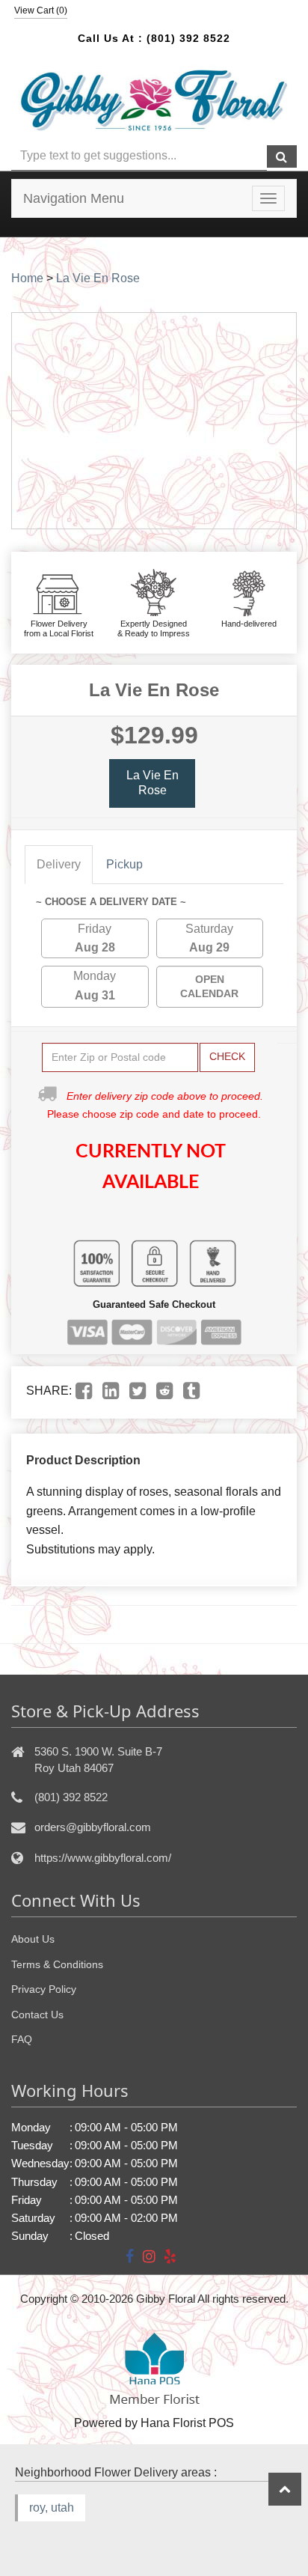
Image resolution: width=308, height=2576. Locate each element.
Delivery (59, 864)
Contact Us (37, 2015)
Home (27, 278)
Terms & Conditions (57, 1964)
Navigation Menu (74, 198)
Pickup (124, 864)
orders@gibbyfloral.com (93, 1827)
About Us (33, 1939)
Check (227, 1056)
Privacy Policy (44, 1989)
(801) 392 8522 (188, 38)
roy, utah (52, 2508)
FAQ (22, 2039)
